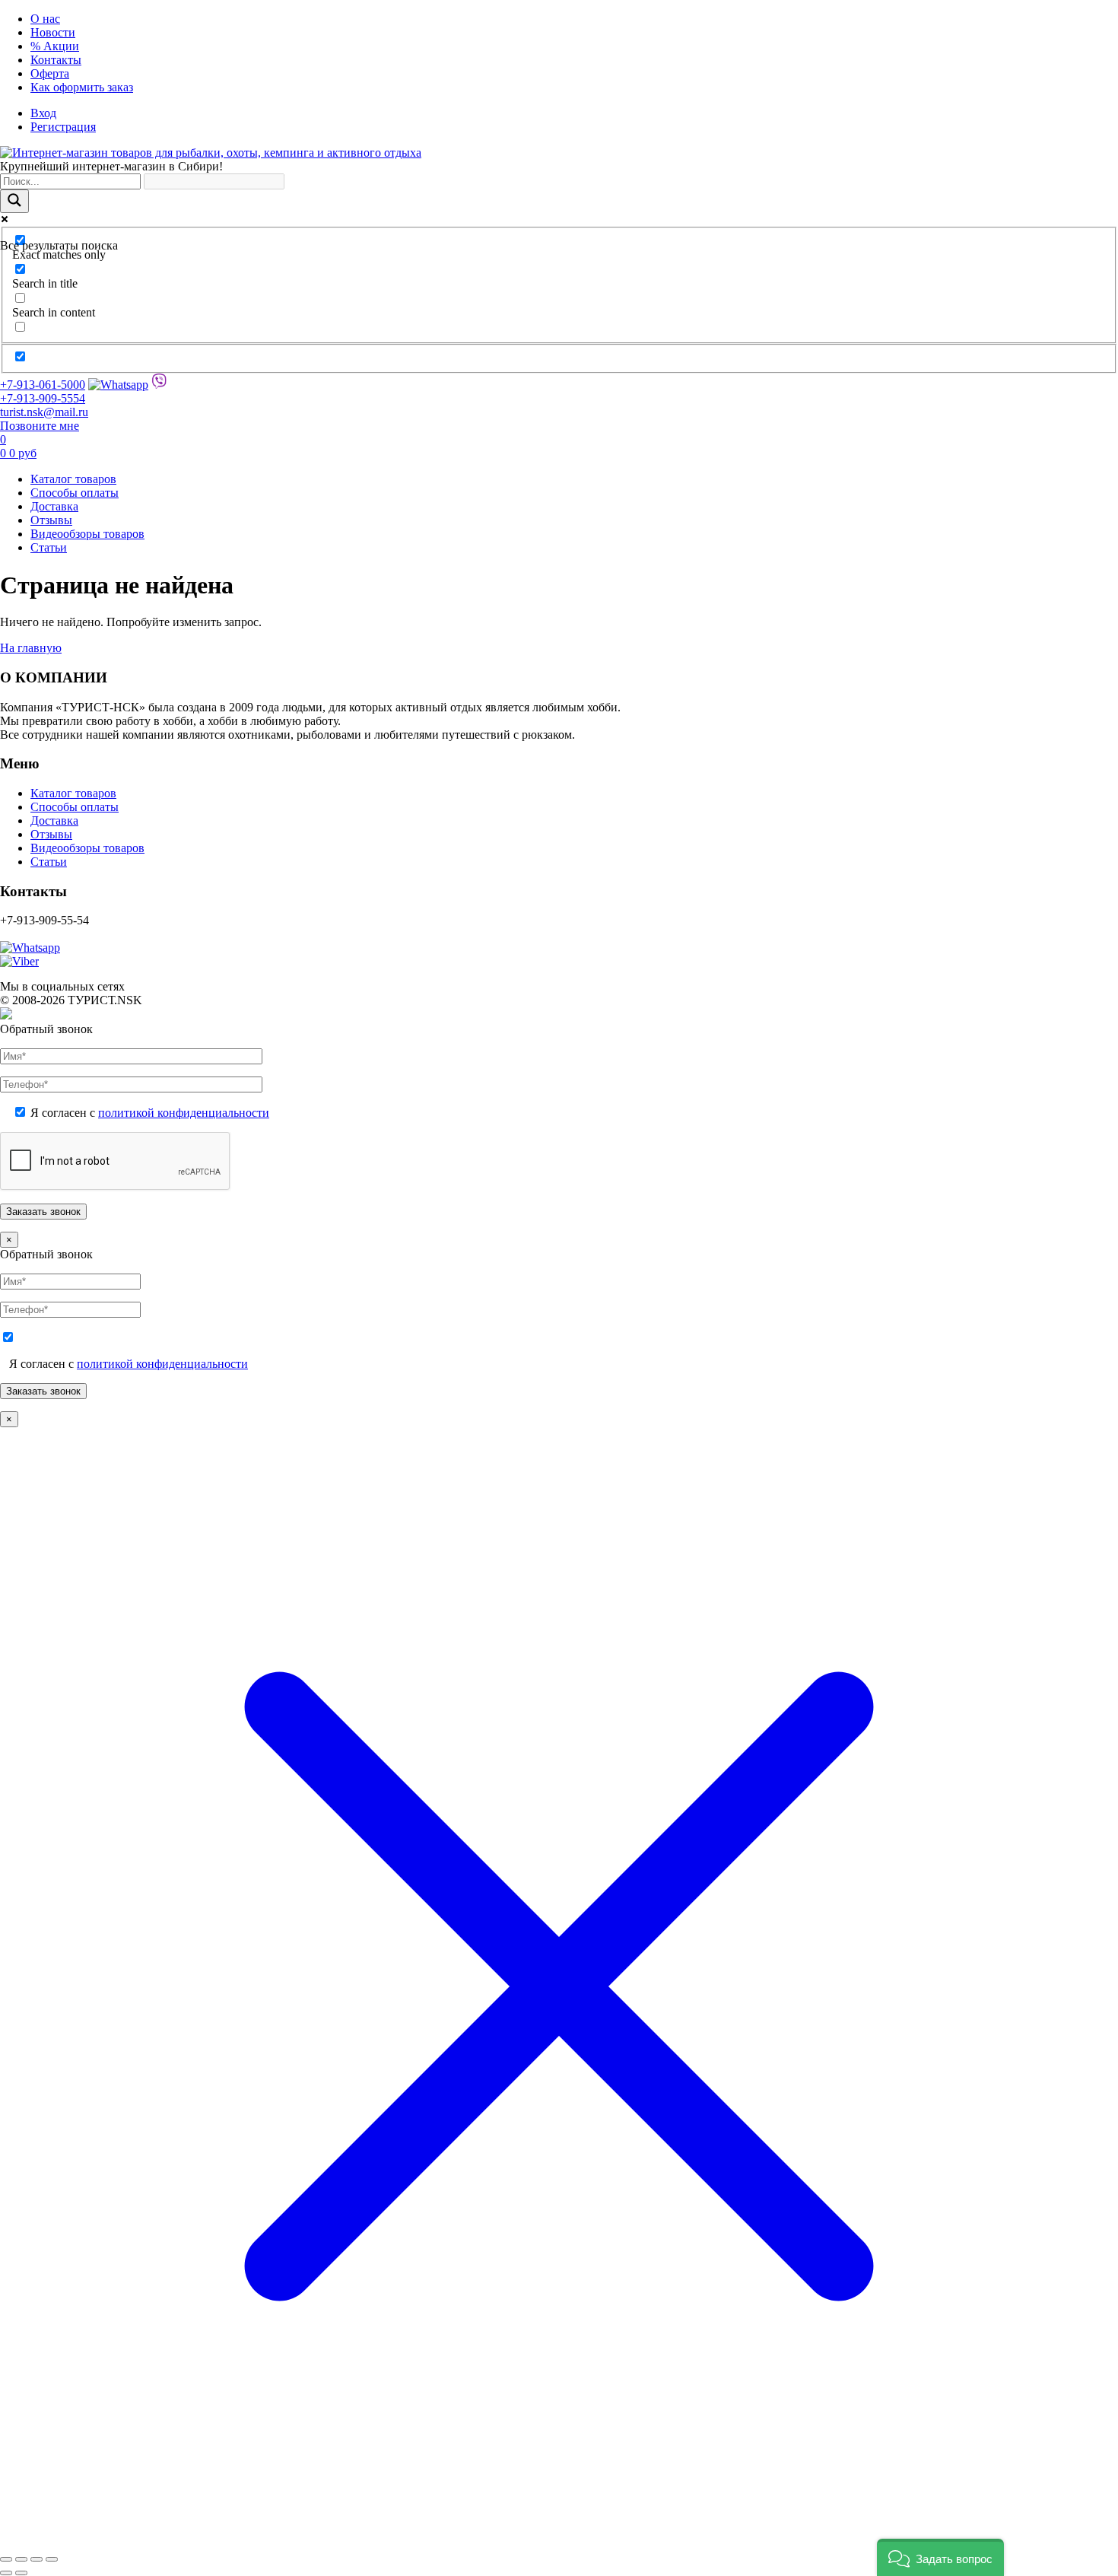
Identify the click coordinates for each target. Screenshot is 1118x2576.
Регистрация (63, 127)
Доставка (54, 506)
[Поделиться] (37, 2559)
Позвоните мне (40, 426)
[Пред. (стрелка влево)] (6, 2573)
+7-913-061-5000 (43, 385)
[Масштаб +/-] (6, 2559)
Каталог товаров (73, 479)
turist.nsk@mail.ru (44, 412)
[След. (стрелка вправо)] (21, 2573)
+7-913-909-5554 (43, 398)
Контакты (56, 60)
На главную (31, 648)
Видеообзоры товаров (87, 534)
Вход (43, 113)
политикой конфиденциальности (184, 1113)
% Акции (55, 46)
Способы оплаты (75, 493)
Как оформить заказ (82, 87)
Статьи (49, 547)
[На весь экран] (21, 2559)
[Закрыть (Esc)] (52, 2559)
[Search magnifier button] (14, 201)
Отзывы (51, 520)
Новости (53, 32)
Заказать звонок (43, 1391)
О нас (45, 19)
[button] (940, 2557)
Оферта (50, 73)
